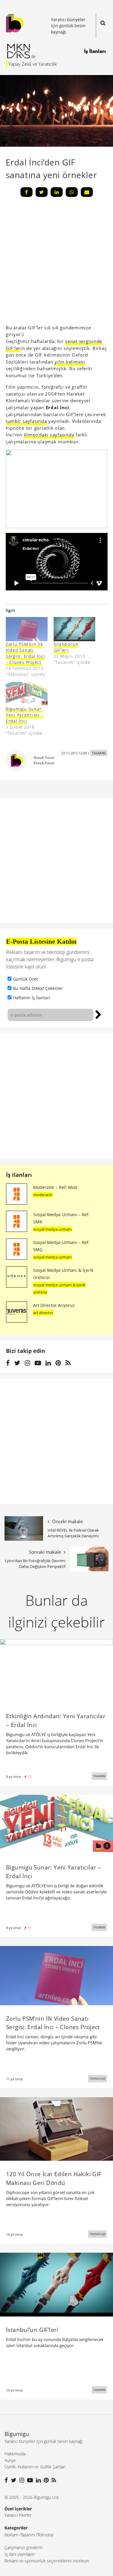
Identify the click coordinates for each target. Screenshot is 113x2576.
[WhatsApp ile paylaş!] (72, 192)
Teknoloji (45, 2535)
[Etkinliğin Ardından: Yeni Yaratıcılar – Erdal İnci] (56, 1670)
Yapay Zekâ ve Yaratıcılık (33, 64)
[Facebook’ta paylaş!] (27, 192)
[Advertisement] (56, 1096)
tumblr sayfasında (26, 421)
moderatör (43, 1195)
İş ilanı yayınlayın (20, 2554)
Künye (10, 2460)
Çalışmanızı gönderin (24, 2547)
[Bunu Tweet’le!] (42, 192)
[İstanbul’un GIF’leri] (56, 2284)
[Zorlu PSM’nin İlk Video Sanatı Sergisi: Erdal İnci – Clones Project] (56, 1975)
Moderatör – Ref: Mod (55, 1187)
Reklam (11, 2535)
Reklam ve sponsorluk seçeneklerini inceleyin (47, 2561)
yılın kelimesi (70, 362)
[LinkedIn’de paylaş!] (57, 192)
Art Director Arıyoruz (54, 1305)
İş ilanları (19, 1175)
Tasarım (28, 2535)
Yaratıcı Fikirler (18, 2515)
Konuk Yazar (44, 757)
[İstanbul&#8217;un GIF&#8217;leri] (75, 629)
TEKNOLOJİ (97, 2078)
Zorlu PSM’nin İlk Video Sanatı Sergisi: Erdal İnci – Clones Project (25, 653)
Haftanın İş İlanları (32, 998)
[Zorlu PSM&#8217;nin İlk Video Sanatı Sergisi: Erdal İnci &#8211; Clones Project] (27, 629)
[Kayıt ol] (98, 1014)
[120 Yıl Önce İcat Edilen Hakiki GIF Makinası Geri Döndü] (56, 2128)
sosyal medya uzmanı (52, 1229)
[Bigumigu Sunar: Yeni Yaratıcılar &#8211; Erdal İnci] (27, 694)
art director (43, 1313)
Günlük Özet (25, 979)
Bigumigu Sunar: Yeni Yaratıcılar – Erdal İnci (25, 715)
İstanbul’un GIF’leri (66, 647)
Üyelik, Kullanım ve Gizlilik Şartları (35, 2467)
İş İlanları (95, 51)
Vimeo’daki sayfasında (49, 435)
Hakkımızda (15, 2454)
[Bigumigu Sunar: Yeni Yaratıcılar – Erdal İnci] (56, 1824)
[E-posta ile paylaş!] (87, 192)
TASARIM (99, 753)
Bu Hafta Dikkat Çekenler (38, 988)
